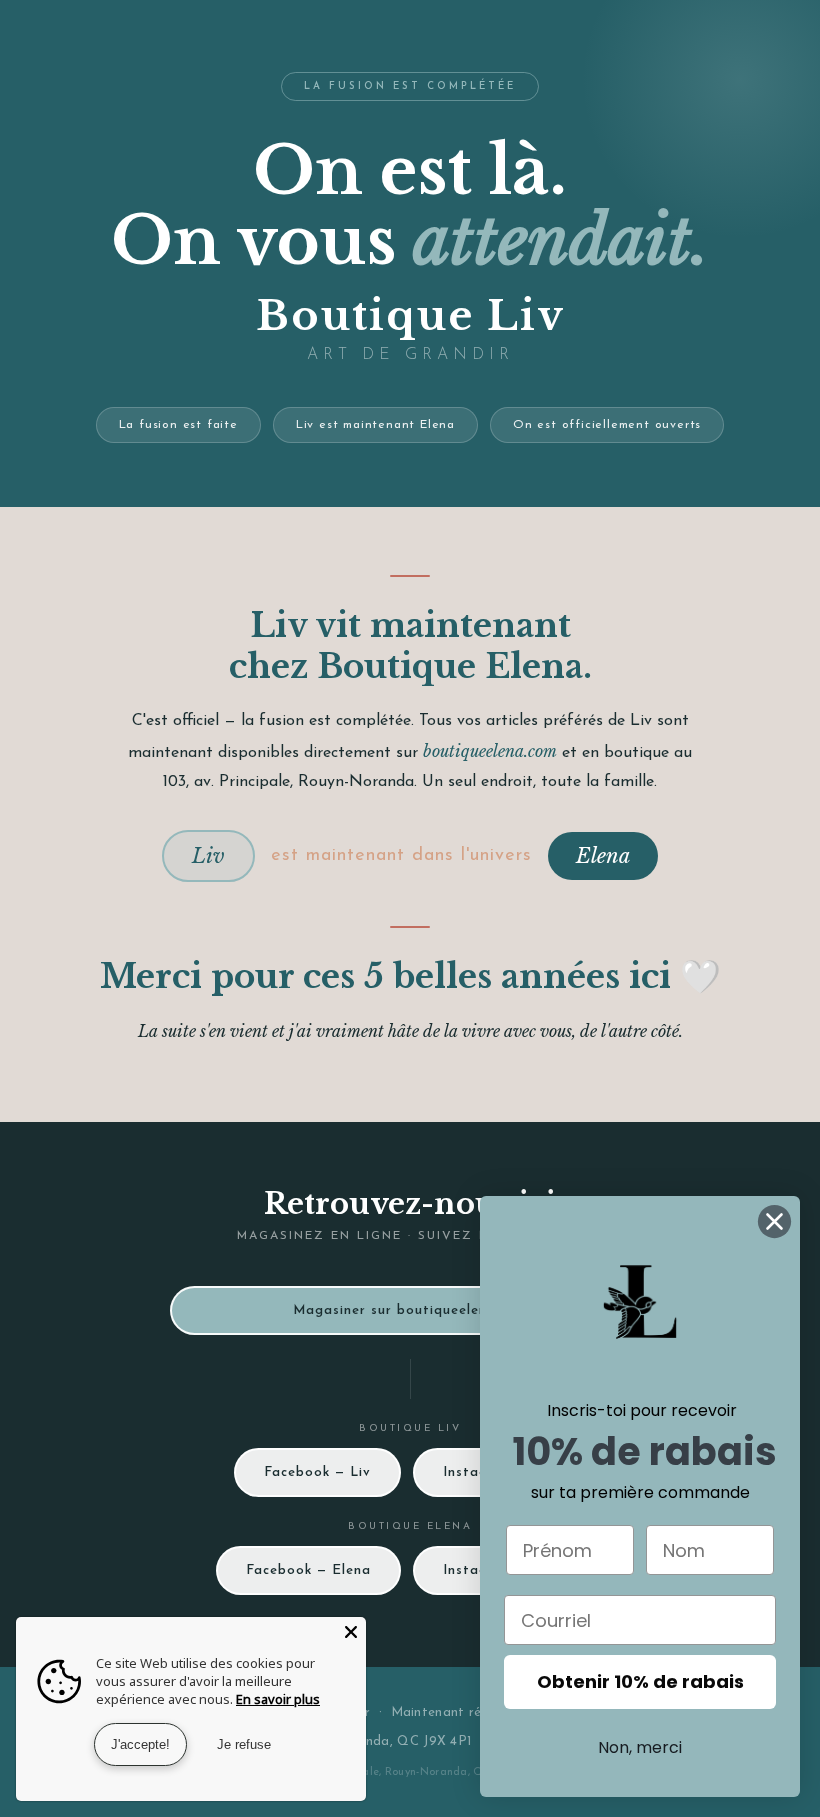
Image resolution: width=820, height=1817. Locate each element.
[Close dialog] (774, 1221)
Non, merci (640, 1747)
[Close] (351, 1632)
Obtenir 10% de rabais (640, 1681)
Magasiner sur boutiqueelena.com (410, 1310)
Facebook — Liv (317, 1472)
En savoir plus (278, 1699)
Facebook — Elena (308, 1570)
